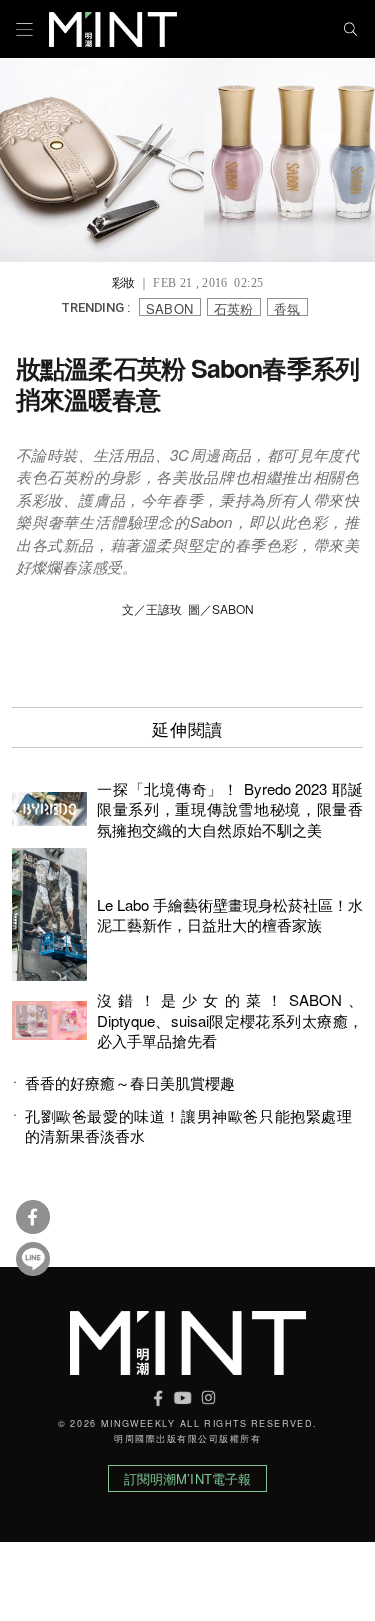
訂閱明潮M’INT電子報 (188, 1478)
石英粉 (234, 307)
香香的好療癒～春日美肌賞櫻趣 (130, 1083)
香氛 (287, 307)
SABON (170, 307)
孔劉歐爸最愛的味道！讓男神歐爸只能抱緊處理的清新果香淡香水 (188, 1126)
